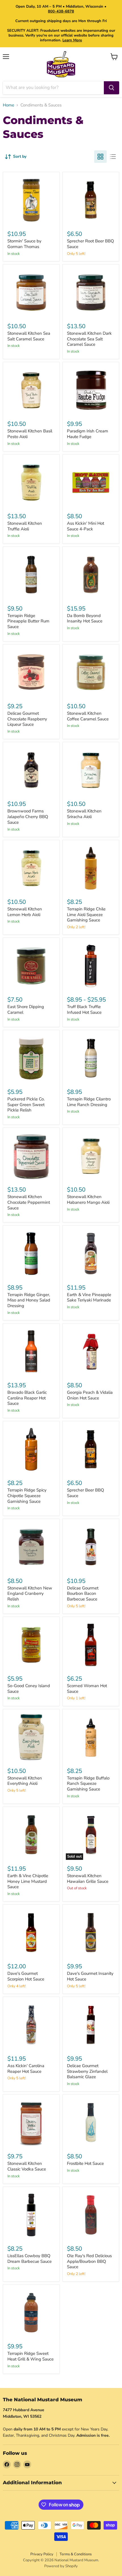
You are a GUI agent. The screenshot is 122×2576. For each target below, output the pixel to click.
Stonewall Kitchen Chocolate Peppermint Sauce (29, 1202)
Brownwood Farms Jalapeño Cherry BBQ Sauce (28, 817)
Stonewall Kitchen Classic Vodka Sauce (27, 2166)
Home (9, 105)
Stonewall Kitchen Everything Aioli (25, 1781)
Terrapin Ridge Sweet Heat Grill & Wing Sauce (30, 2356)
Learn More (72, 40)
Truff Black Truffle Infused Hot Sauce (84, 1010)
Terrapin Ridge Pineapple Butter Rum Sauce (28, 621)
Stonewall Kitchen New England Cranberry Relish (30, 1594)
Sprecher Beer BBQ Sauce (86, 1493)
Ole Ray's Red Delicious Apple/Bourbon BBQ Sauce (89, 2261)
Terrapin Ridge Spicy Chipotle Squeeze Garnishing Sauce (27, 1496)
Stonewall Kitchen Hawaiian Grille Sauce (88, 1879)
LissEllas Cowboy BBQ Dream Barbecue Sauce (30, 2259)
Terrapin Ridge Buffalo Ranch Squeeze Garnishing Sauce (88, 1784)
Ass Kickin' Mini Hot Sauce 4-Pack (86, 526)
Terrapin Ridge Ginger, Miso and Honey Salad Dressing (29, 1300)
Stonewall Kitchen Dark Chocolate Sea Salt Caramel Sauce (89, 339)
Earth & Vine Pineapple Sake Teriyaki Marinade (89, 1297)
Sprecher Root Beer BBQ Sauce (91, 244)
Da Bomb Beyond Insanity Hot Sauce (85, 618)
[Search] (112, 88)
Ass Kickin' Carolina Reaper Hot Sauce (26, 2069)
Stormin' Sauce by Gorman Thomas (24, 244)
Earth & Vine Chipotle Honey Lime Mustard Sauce (28, 1881)
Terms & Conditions (76, 2554)
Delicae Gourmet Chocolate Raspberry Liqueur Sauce (27, 719)
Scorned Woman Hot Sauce (87, 1689)
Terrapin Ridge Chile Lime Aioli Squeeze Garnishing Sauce (86, 914)
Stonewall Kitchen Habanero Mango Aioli (88, 1200)
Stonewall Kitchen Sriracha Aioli (84, 814)
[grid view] (100, 157)
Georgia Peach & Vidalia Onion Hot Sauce (90, 1395)
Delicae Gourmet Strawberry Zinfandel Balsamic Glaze (87, 2071)
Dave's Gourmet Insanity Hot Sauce (90, 1976)
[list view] (113, 157)
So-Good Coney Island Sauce (29, 1689)
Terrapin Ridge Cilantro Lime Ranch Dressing (89, 1102)
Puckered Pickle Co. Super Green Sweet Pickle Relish (26, 1105)
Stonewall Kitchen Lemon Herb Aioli (25, 912)
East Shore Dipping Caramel (26, 1010)
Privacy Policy (42, 2554)
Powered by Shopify (61, 2566)
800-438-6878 (61, 11)
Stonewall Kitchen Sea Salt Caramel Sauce (29, 336)
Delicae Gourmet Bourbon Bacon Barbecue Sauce (83, 1594)
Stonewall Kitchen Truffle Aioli (25, 526)
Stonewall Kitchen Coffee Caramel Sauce (88, 716)
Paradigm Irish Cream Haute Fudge (88, 434)
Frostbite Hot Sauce (85, 2163)
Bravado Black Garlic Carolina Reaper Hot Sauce (27, 1398)
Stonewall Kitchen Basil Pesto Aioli (30, 434)
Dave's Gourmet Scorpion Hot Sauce (26, 1976)
